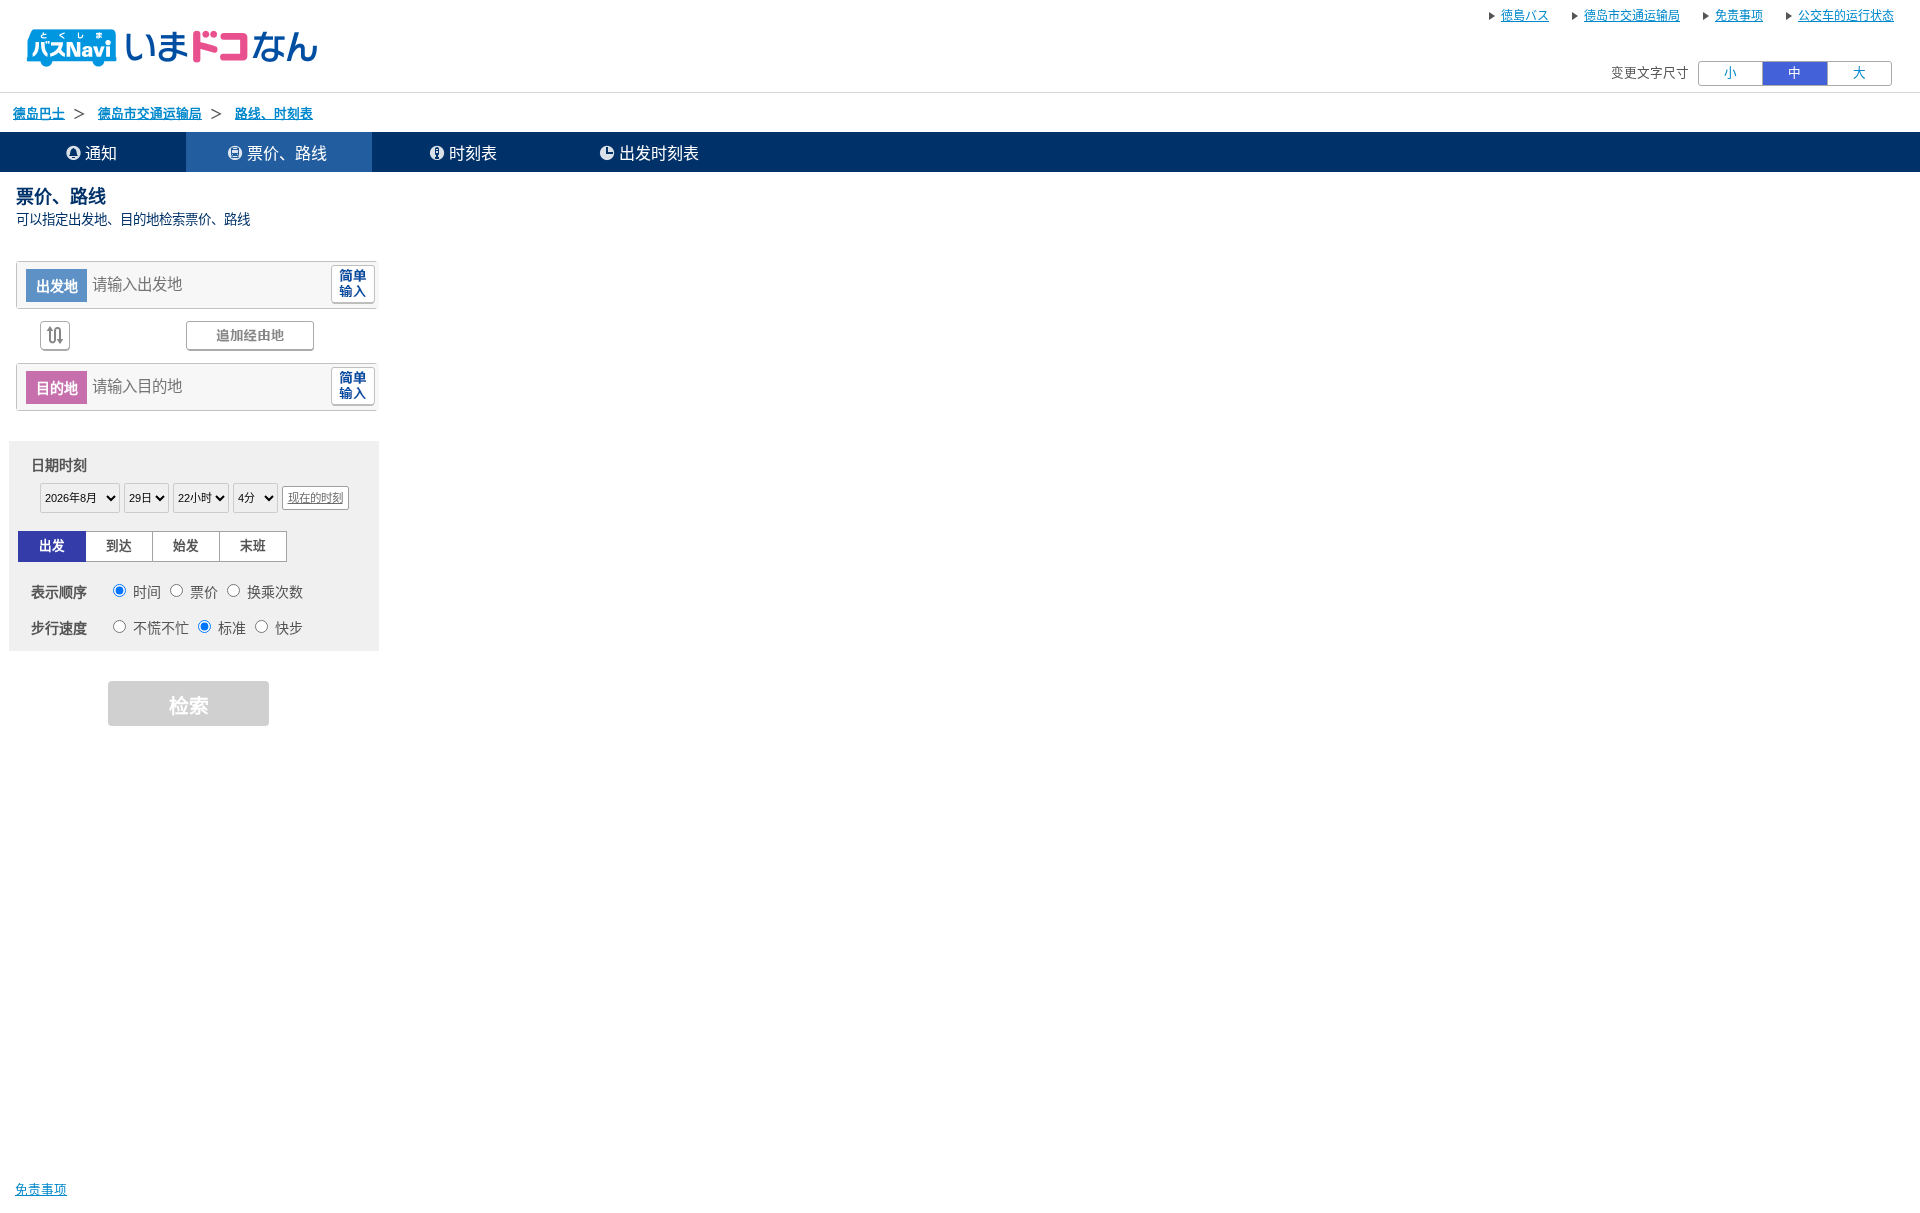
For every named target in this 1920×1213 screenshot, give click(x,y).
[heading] (465, 152)
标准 (232, 628)
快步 (289, 628)
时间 (147, 592)
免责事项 (41, 1190)
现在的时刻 (315, 498)
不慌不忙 (161, 628)
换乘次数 (275, 592)
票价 (204, 592)
